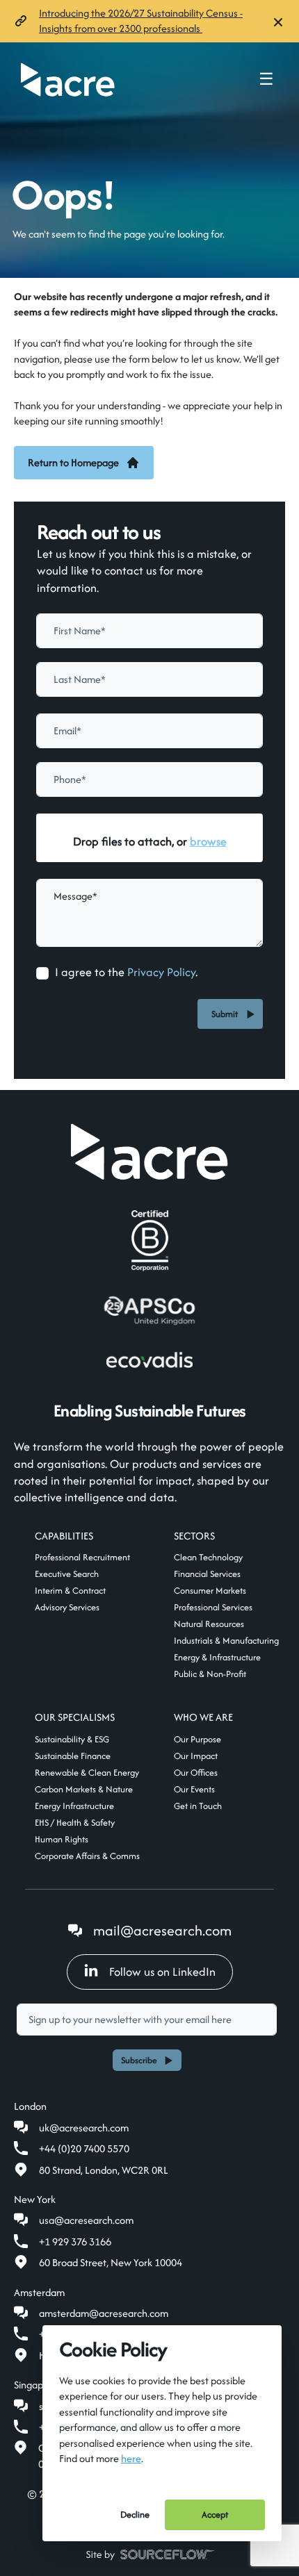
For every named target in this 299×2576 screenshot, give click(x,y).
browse (208, 841)
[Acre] (68, 80)
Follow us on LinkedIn (162, 1972)
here (131, 2458)
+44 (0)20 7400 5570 (84, 2148)
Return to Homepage (73, 462)
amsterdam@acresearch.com (104, 2313)
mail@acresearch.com (162, 1930)
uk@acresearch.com (84, 2128)
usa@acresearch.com (86, 2220)
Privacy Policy (161, 972)
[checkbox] (42, 973)
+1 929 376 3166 (75, 2241)
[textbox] (149, 631)
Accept (215, 2515)
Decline (135, 2515)
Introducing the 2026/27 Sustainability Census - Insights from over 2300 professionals (141, 20)
